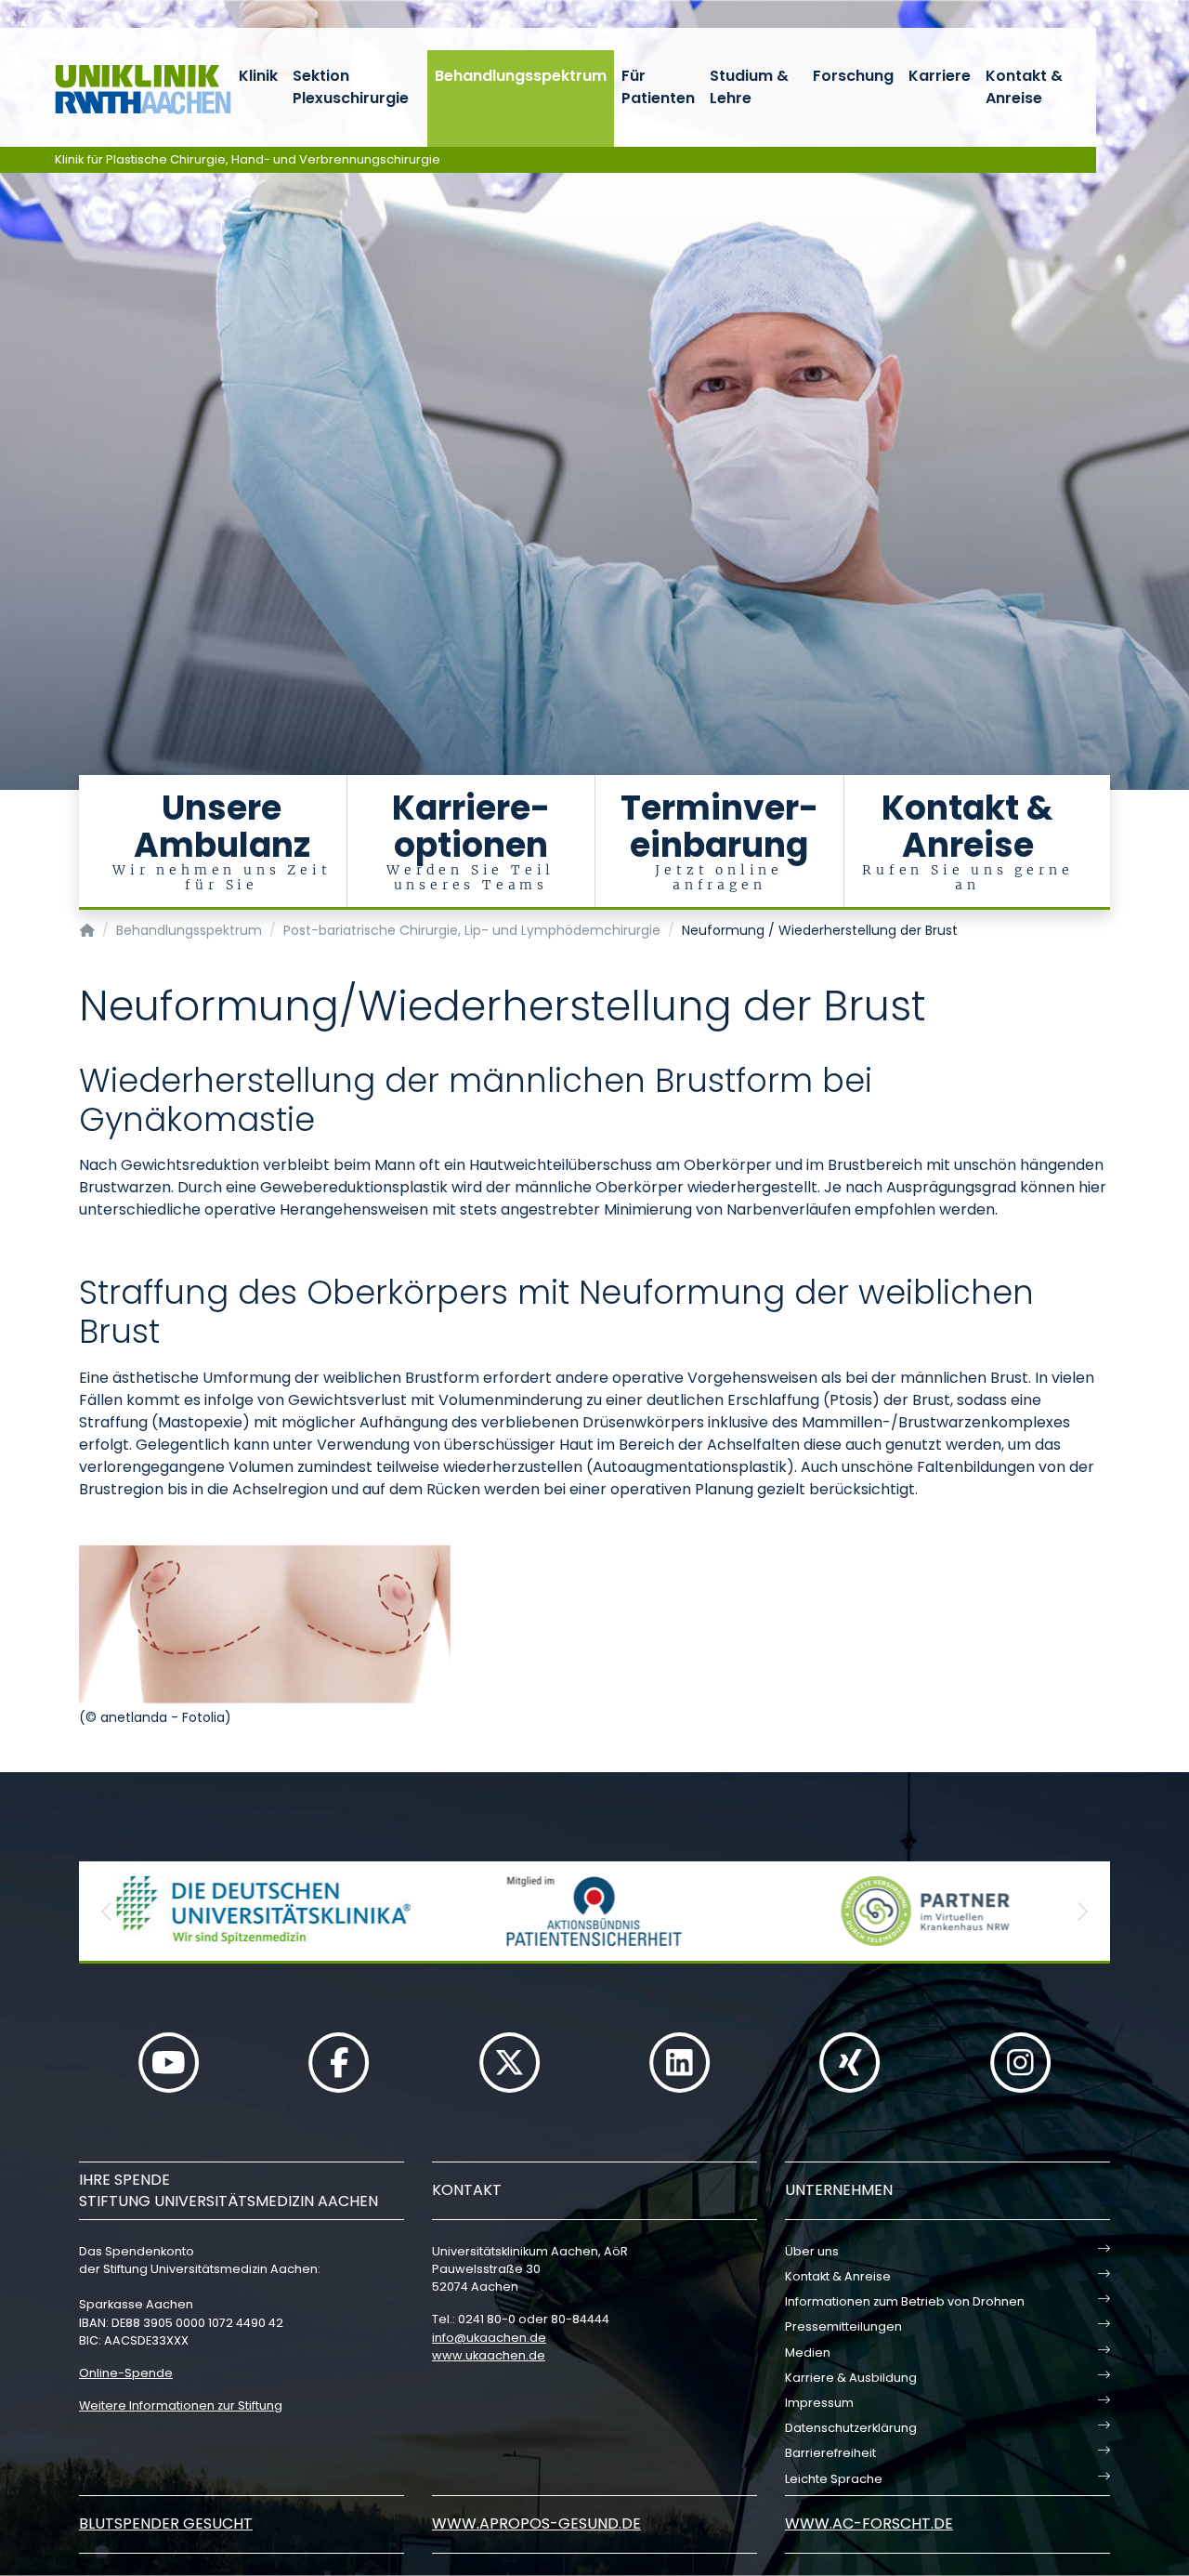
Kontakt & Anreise (1024, 87)
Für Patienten (658, 87)
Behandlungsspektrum (521, 76)
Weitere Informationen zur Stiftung (181, 2405)
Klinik (258, 76)
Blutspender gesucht (166, 2523)
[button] (107, 1911)
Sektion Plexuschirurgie (351, 87)
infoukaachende (489, 2338)
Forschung (853, 76)
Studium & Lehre (749, 87)
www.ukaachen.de (489, 2355)
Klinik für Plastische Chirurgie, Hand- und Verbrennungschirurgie (248, 159)
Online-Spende (126, 2373)
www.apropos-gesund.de (536, 2523)
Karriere (940, 76)
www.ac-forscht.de (869, 2523)
